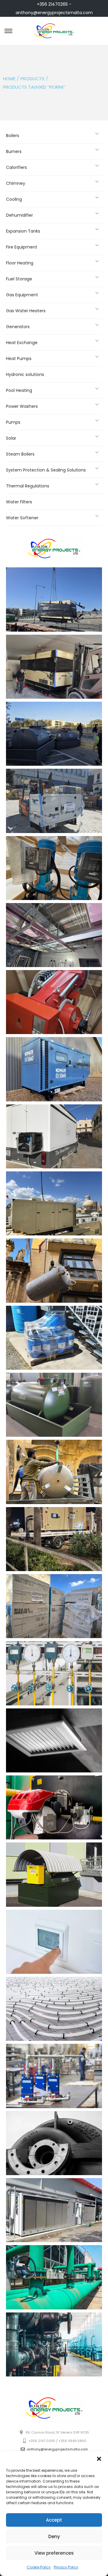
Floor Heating (20, 263)
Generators (18, 327)
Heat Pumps (19, 359)
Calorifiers (16, 167)
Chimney (16, 183)
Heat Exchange (22, 343)
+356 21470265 (52, 4)
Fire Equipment (22, 247)
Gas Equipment (22, 295)
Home (9, 79)
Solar (11, 438)
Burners (14, 151)
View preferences (54, 2553)
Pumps (13, 422)
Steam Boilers (20, 454)
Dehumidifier (19, 215)
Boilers (13, 136)
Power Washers (22, 406)
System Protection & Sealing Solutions (46, 470)
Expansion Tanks (23, 231)
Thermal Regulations (28, 486)
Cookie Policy (39, 2567)
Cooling (14, 199)
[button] (99, 2459)
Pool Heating (19, 390)
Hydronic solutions (25, 374)
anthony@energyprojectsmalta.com (54, 13)
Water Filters (19, 502)
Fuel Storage (19, 279)
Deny (54, 2536)
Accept (54, 2520)
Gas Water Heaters (26, 311)
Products (32, 79)
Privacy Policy (66, 2567)
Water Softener (22, 518)
